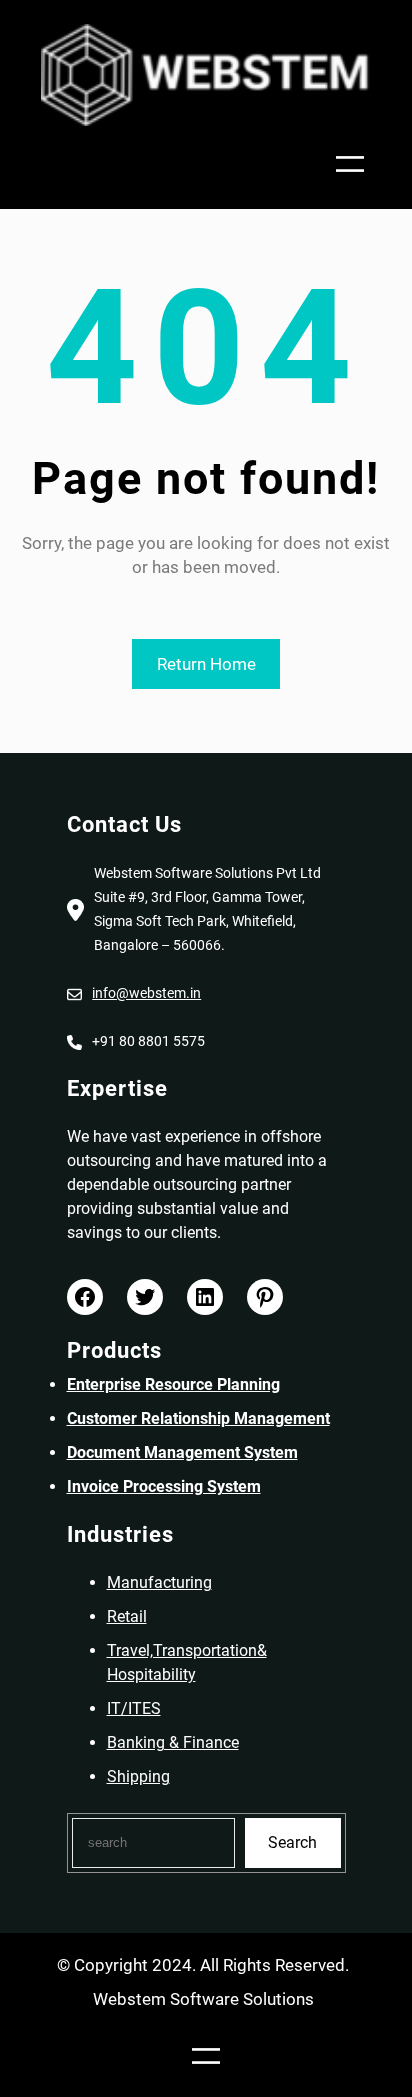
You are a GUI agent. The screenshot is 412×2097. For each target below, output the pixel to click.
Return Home (206, 664)
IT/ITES (134, 1708)
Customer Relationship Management (198, 1418)
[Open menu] (350, 164)
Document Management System (182, 1452)
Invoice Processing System (164, 1486)
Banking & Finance (173, 1742)
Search (292, 1842)
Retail (127, 1616)
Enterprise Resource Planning (173, 1384)
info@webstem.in (146, 993)
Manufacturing (159, 1582)
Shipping (138, 1776)
